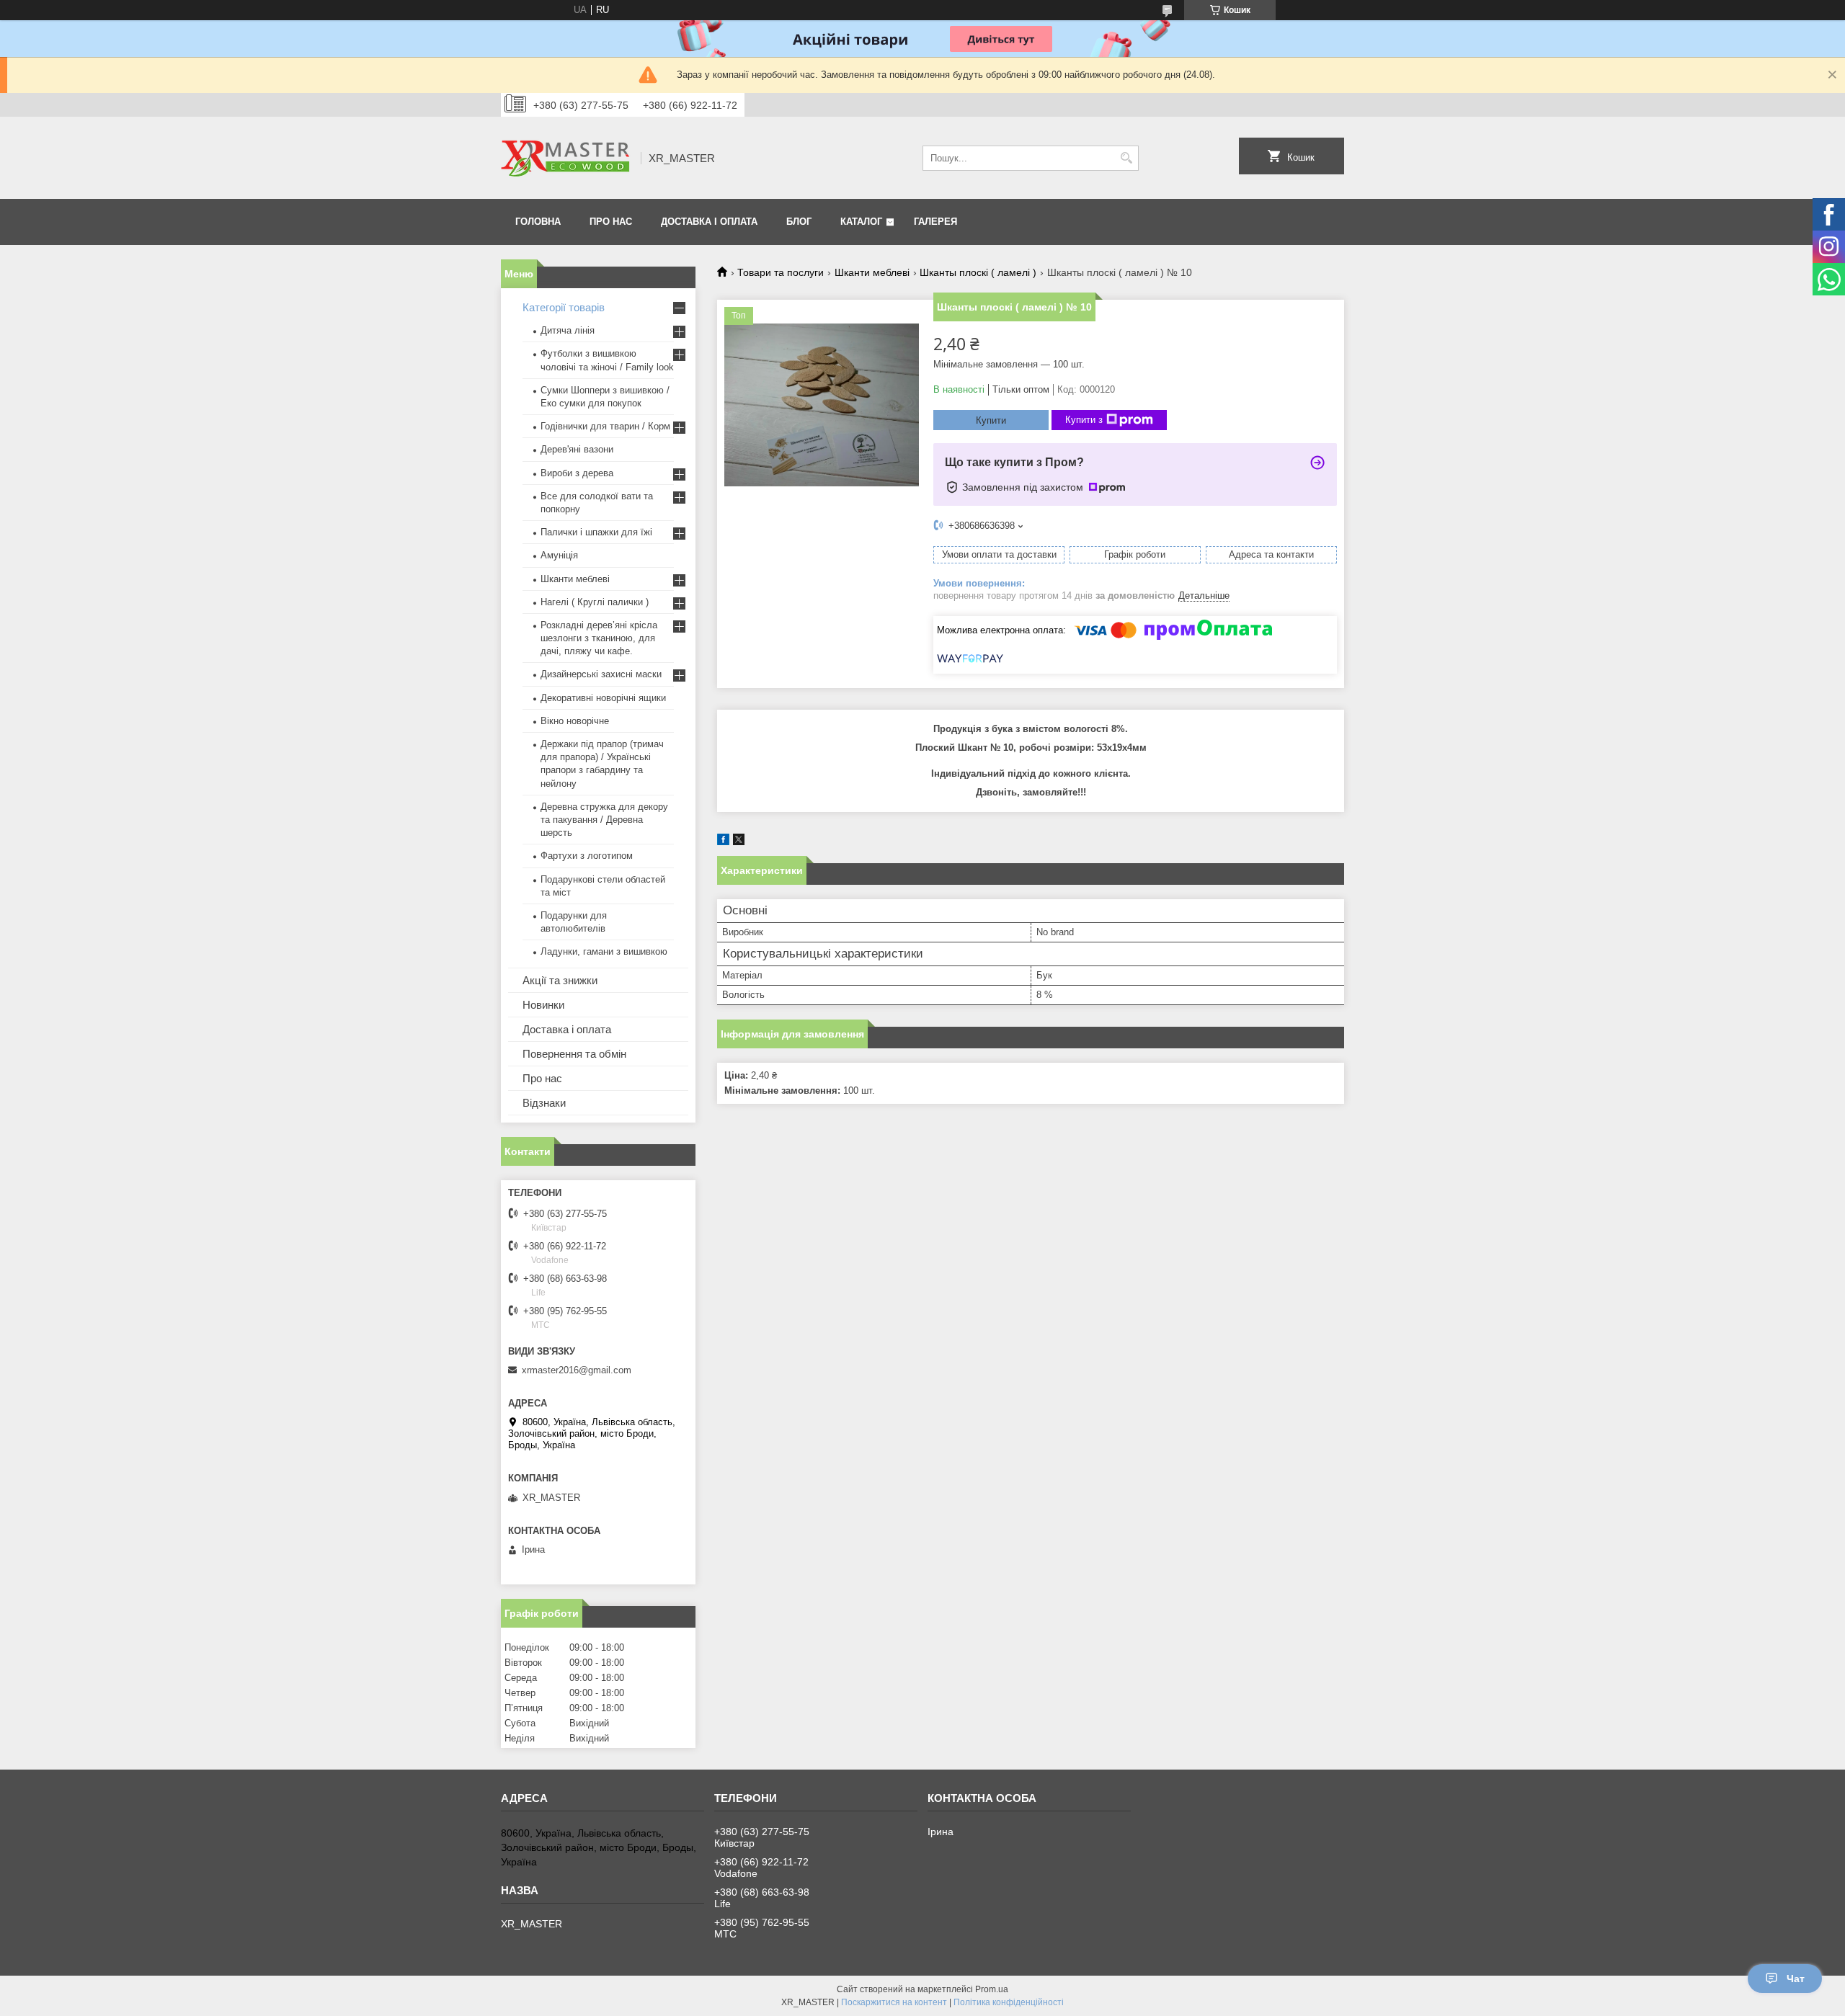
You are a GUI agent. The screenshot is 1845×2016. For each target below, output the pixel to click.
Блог (799, 222)
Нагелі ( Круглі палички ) (595, 602)
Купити (991, 420)
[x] (739, 842)
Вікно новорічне (575, 721)
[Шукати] (1126, 158)
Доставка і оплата (709, 222)
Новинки (543, 1005)
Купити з (1084, 420)
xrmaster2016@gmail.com (577, 1370)
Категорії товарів (564, 307)
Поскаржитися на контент (894, 2002)
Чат (1796, 1979)
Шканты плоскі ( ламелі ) (978, 272)
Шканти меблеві (872, 272)
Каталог (861, 222)
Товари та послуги (781, 272)
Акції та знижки (560, 980)
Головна (538, 222)
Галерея (935, 222)
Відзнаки (544, 1103)
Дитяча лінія (568, 330)
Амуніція (559, 555)
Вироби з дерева (577, 473)
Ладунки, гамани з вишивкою (604, 951)
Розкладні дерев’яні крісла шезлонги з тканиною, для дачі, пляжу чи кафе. (599, 638)
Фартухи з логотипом (587, 856)
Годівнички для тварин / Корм (605, 426)
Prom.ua (992, 1989)
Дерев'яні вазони (577, 449)
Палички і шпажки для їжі (596, 532)
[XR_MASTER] (566, 158)
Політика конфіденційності (1009, 2002)
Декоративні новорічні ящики (603, 698)
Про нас (611, 222)
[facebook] (723, 842)
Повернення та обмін (574, 1054)
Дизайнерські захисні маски (601, 674)
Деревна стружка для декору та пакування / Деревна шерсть (604, 820)
